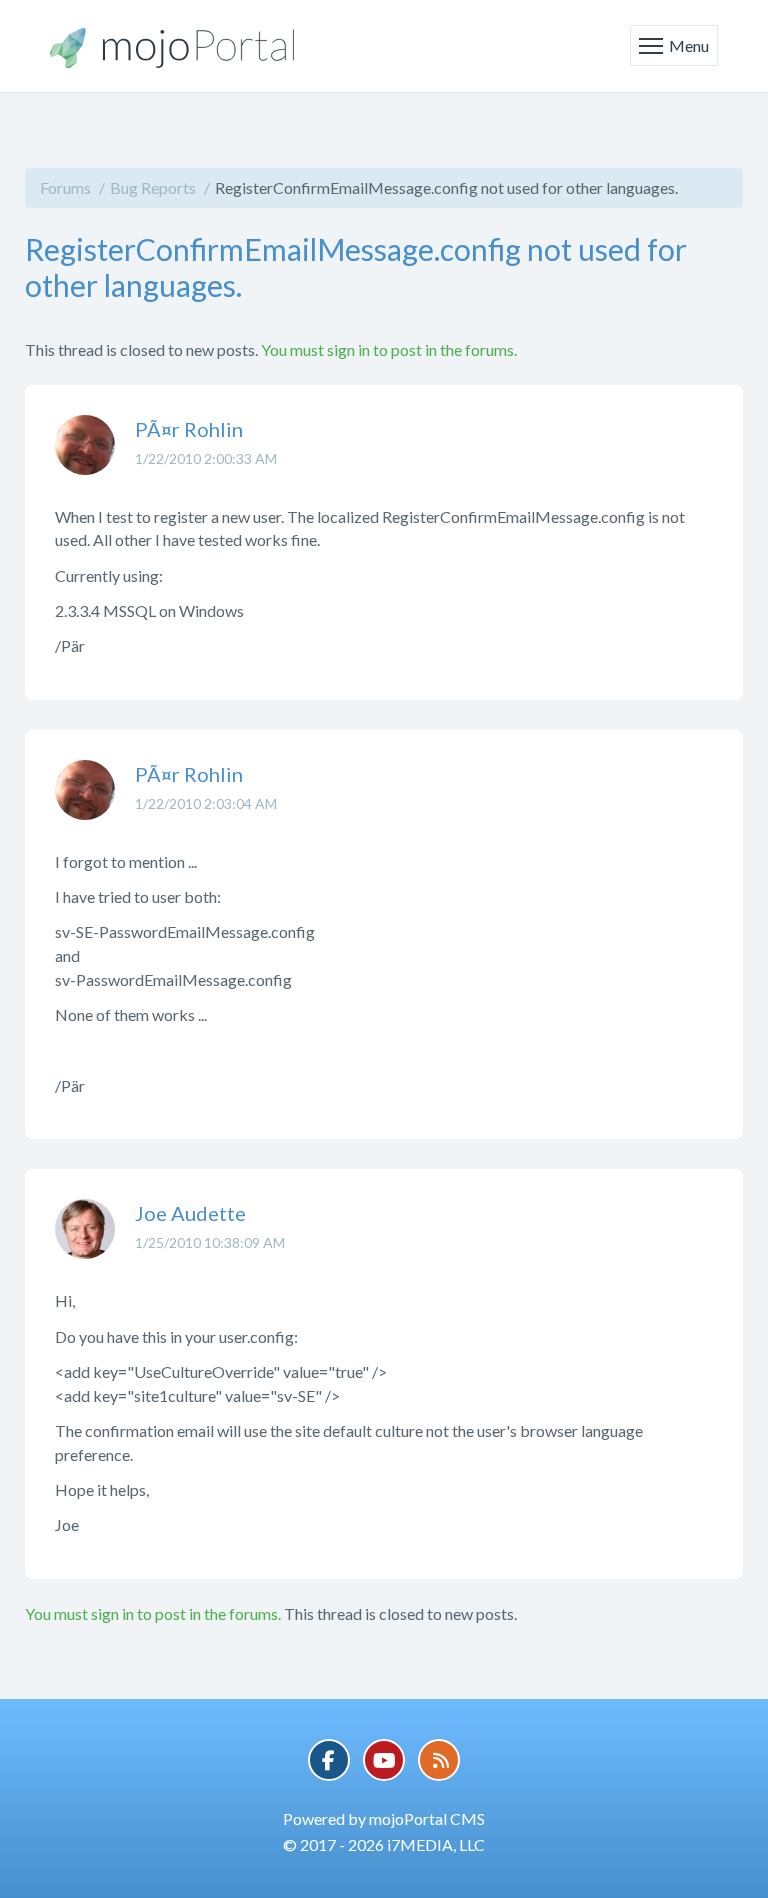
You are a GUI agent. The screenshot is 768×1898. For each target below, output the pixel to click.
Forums (65, 187)
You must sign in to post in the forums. (389, 349)
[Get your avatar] (85, 460)
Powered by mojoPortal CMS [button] (384, 1818)
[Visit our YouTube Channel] (384, 1760)
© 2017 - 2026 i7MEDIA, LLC (384, 1844)
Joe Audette (190, 1213)
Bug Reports (153, 187)
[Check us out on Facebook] (329, 1760)
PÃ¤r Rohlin (189, 429)
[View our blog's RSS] (439, 1760)
